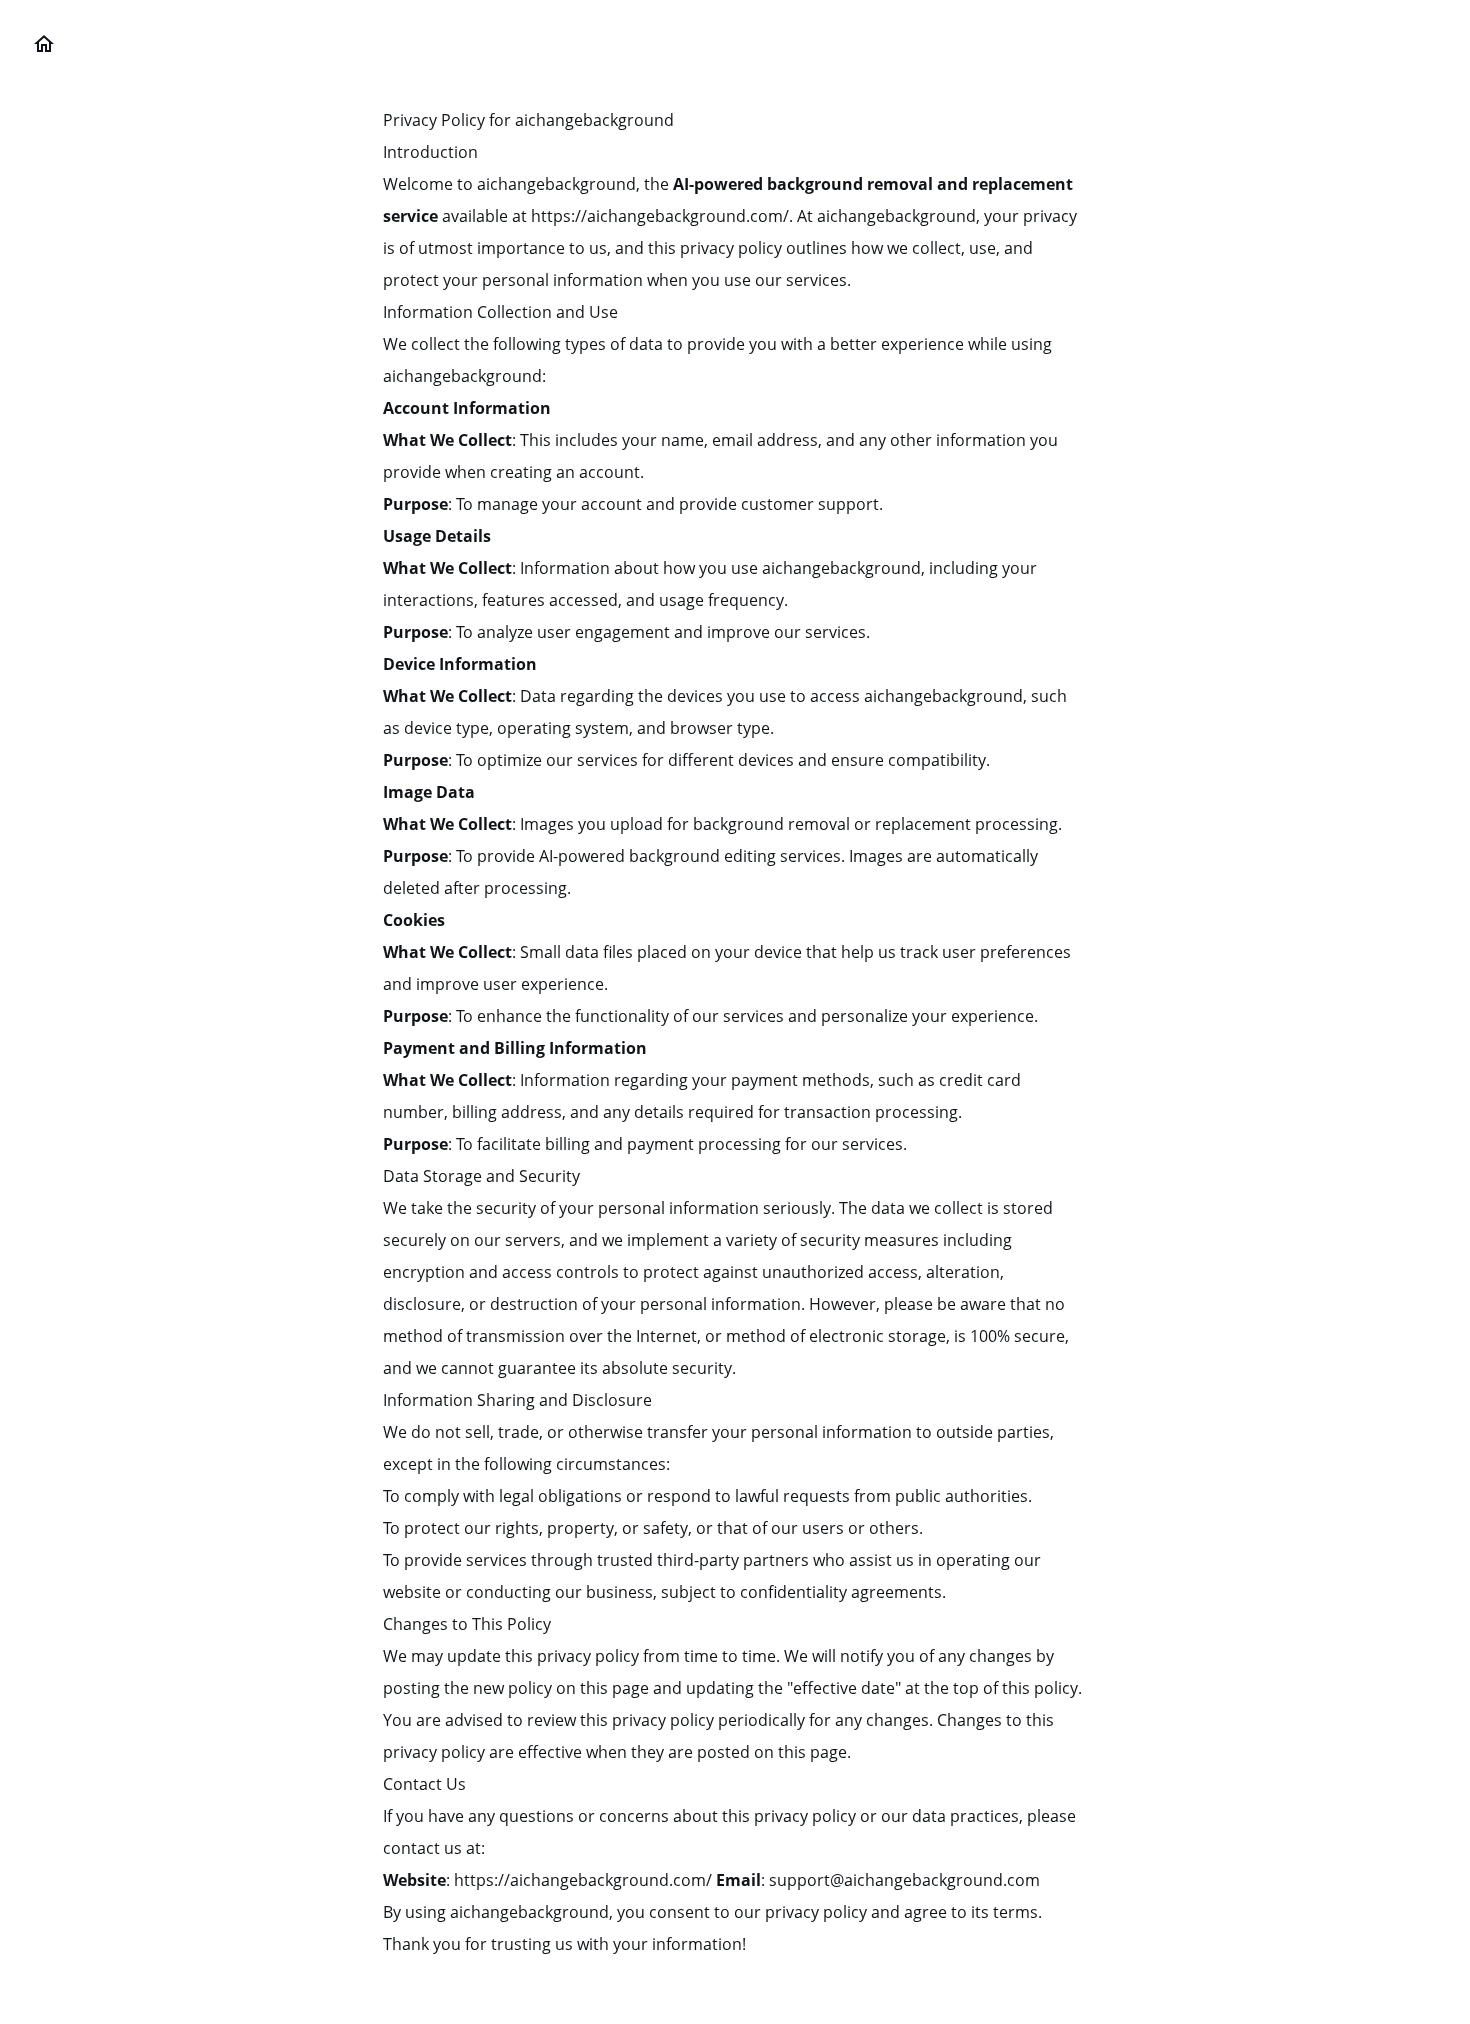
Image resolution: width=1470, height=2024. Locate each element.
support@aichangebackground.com (904, 1880)
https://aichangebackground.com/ (583, 1880)
